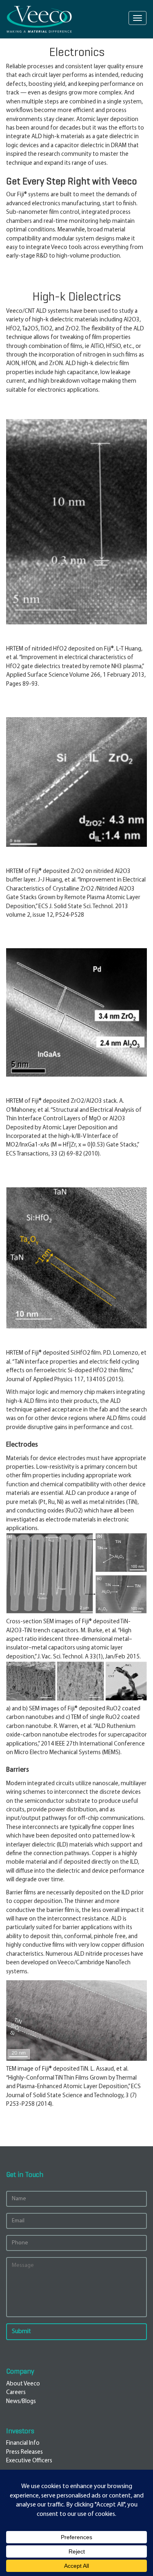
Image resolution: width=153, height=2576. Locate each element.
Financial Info (23, 2443)
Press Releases (24, 2452)
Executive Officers (29, 2461)
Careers (16, 2393)
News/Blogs (21, 2402)
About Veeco (23, 2384)
